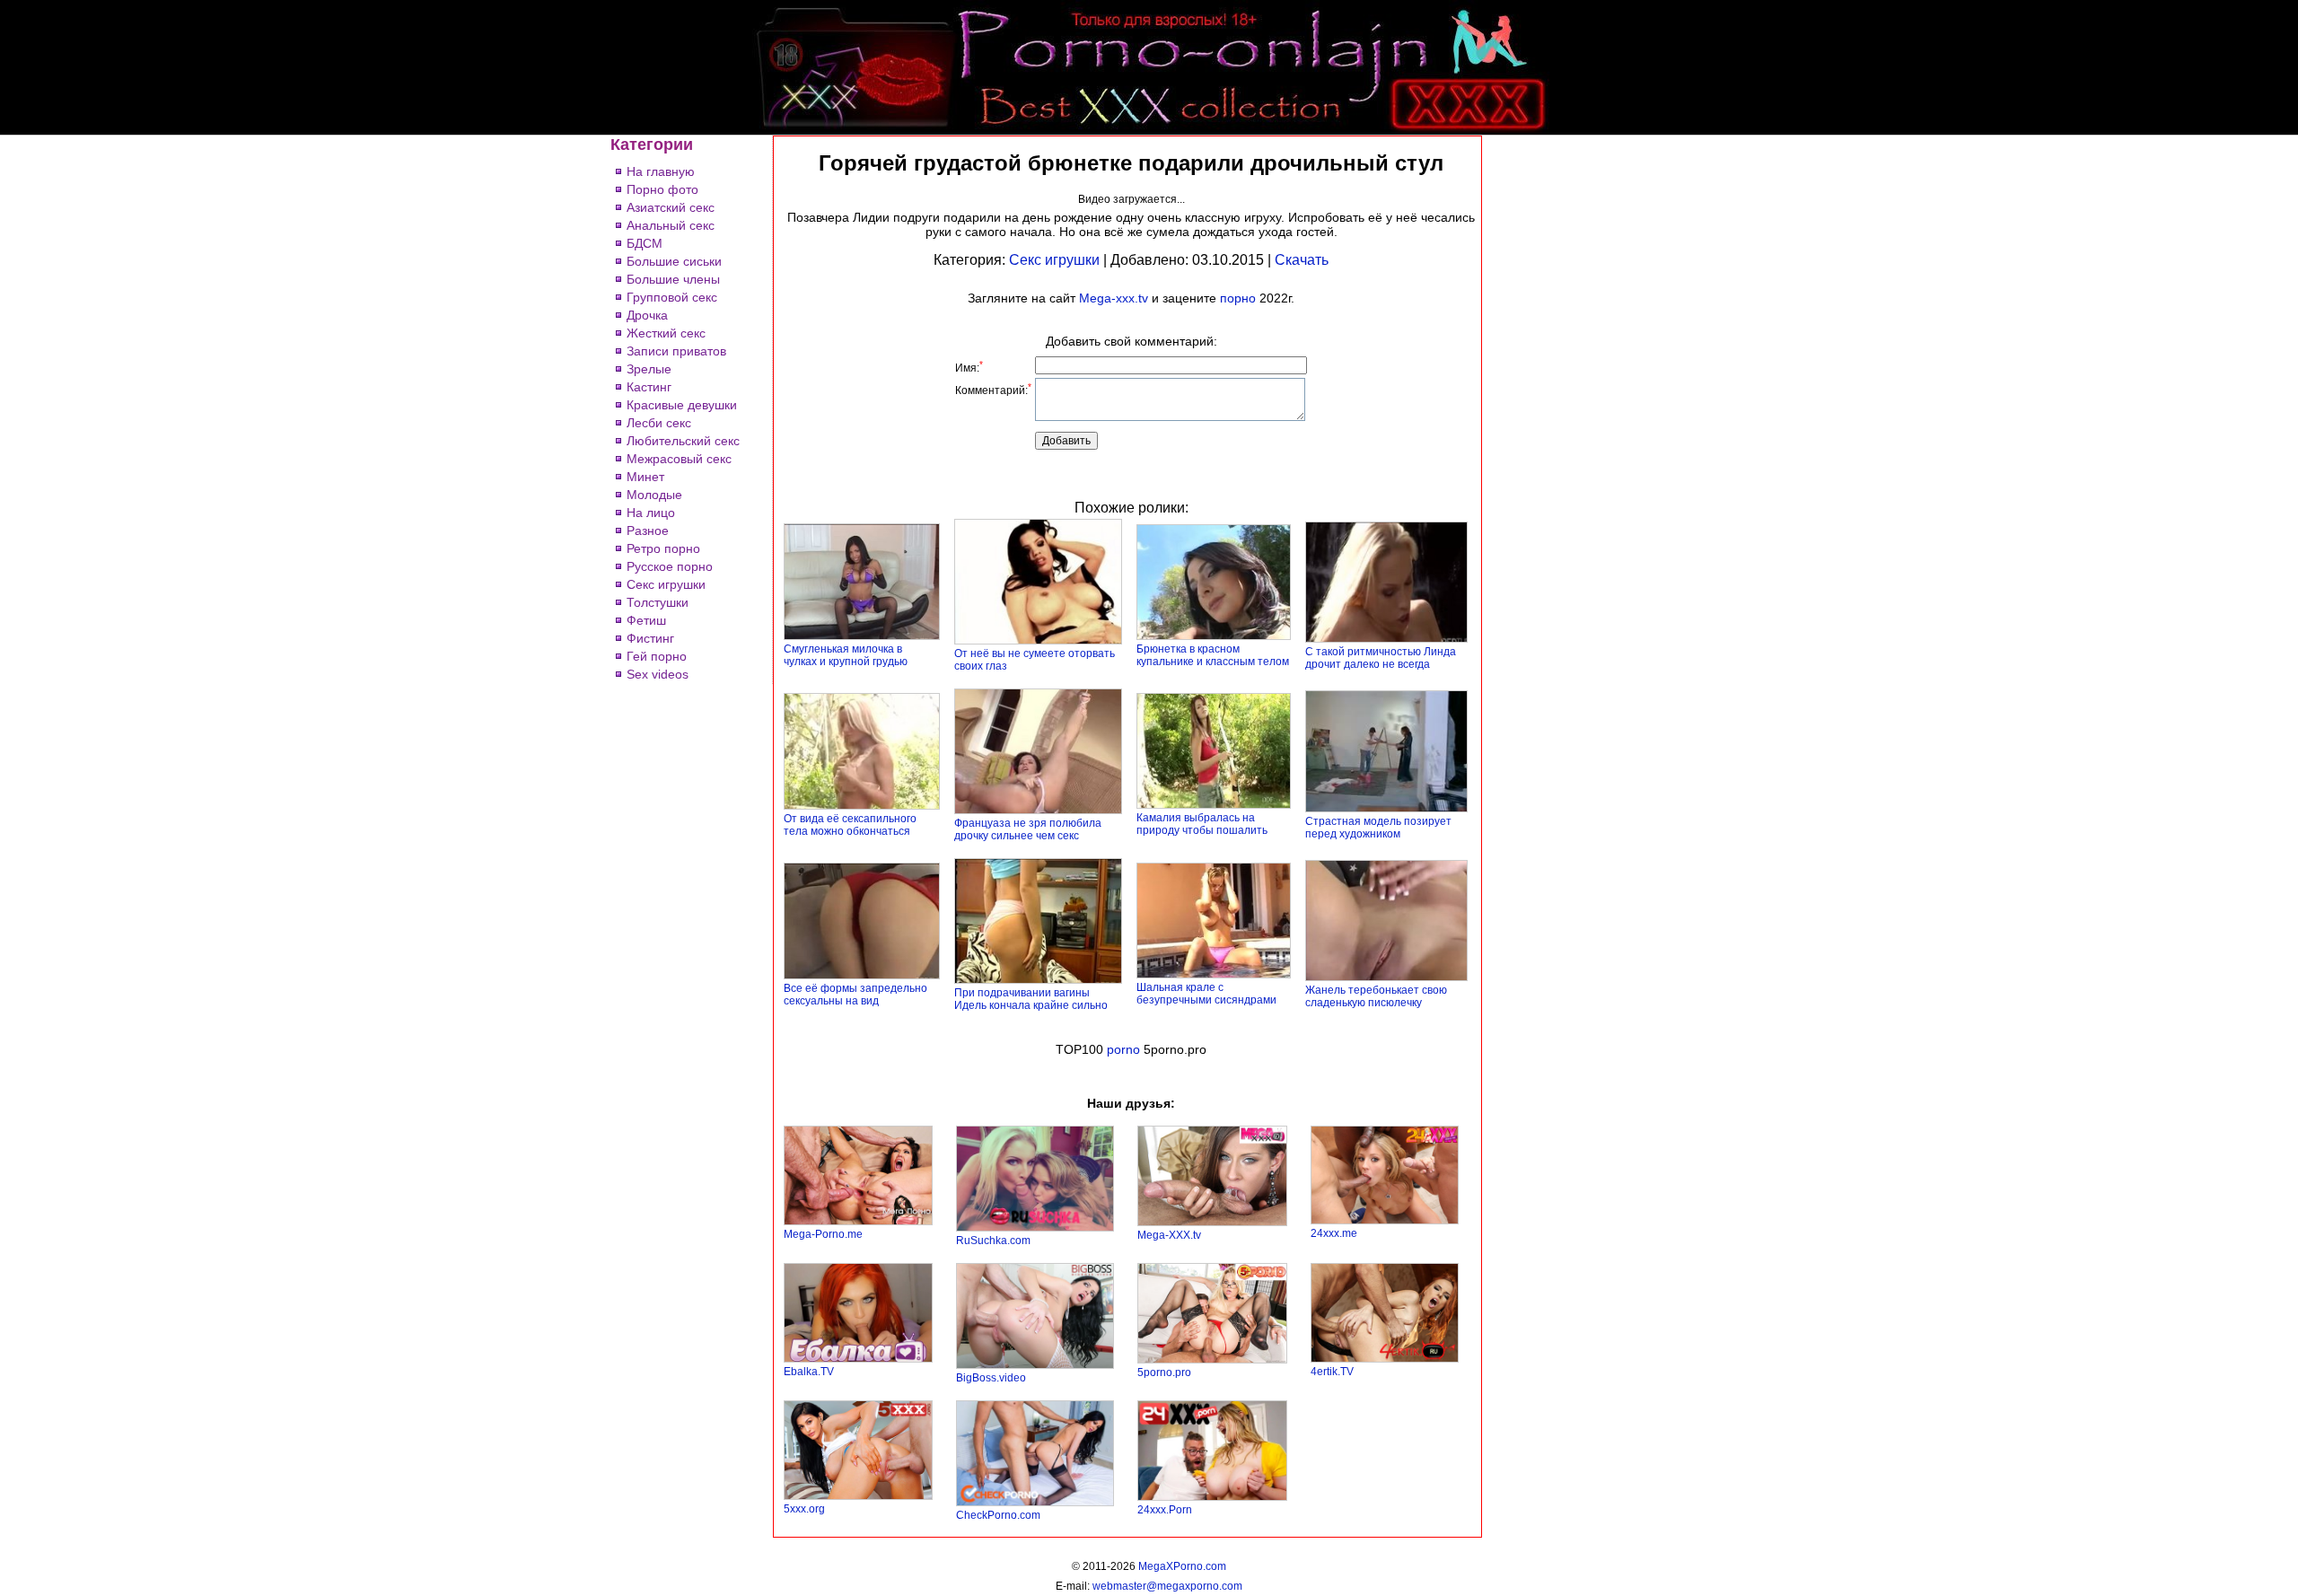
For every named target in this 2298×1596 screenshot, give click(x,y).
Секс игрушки (666, 584)
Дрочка (647, 315)
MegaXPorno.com (1182, 1566)
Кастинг (649, 387)
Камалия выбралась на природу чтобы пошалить (1202, 824)
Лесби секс (659, 423)
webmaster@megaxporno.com (1167, 1586)
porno (1123, 1049)
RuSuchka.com (993, 1241)
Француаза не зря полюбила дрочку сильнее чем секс (1028, 829)
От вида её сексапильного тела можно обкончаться (850, 825)
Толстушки (658, 602)
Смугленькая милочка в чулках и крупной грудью (846, 655)
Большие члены (673, 279)
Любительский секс (683, 441)
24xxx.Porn (1165, 1510)
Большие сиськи (674, 261)
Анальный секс (671, 225)
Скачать (1302, 260)
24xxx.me (1334, 1233)
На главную (661, 171)
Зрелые (649, 369)
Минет (645, 477)
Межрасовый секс (679, 459)
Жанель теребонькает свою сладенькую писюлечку (1376, 996)
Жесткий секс (666, 333)
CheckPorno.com (998, 1515)
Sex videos (658, 674)
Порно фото (662, 189)
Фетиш (646, 620)
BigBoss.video (991, 1378)
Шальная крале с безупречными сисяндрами (1206, 994)
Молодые (654, 495)
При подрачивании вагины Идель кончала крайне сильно (1031, 999)
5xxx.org (804, 1509)
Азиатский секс (671, 207)
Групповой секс (672, 297)
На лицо (651, 513)
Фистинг (650, 638)
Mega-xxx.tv (1114, 298)
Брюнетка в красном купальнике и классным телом (1213, 655)
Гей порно (657, 656)
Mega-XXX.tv (1169, 1235)
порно (1238, 298)
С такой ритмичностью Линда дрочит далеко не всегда (1381, 658)
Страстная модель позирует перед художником (1378, 828)
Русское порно (670, 566)
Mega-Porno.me (823, 1234)
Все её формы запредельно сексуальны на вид (855, 995)
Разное (648, 531)
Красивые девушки (682, 405)
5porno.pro (1164, 1372)
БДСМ (645, 243)
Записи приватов (676, 351)
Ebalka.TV (809, 1372)
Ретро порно (663, 548)
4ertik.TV (1332, 1372)
